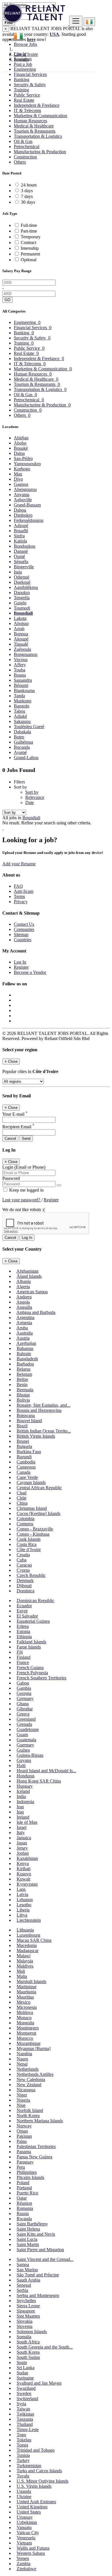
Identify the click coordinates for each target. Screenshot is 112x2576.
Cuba (22, 1560)
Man (18, 474)
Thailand (25, 2424)
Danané (21, 551)
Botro (19, 737)
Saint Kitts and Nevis (36, 2234)
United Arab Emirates (36, 2502)
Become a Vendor (30, 972)
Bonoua (21, 634)
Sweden (24, 2393)
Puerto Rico (27, 2193)
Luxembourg (28, 1935)
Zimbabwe (26, 2569)
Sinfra (19, 536)
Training (21, 90)
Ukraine (24, 2497)
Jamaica (24, 1838)
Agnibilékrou (26, 587)
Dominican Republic (35, 1601)
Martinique (27, 1987)
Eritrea (23, 1626)
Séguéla (21, 562)
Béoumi (21, 685)
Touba (20, 670)
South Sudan (28, 2357)
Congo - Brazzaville (35, 1529)
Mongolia (25, 2023)
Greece (23, 1714)
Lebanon (25, 1900)
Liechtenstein (29, 1920)
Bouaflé (21, 531)
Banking (22, 79)
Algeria (23, 1287)
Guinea (23, 1750)
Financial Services (30, 74)
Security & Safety (30, 85)
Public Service (27, 95)
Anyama (22, 495)
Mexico (24, 2002)
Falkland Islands (31, 1642)
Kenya (23, 1863)
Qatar (22, 2198)
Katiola (20, 541)
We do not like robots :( (24, 1210)
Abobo (20, 443)
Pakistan (24, 2136)
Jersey (22, 1848)
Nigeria (23, 2100)
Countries (23, 940)
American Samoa (32, 1292)
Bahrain (24, 1354)
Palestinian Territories (36, 2146)
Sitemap (21, 935)
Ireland (23, 1817)
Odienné (22, 577)
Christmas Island (32, 1508)
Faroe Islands (29, 1647)
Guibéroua (23, 742)
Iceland (23, 1791)
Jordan (23, 1853)
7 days (27, 196)
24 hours (29, 185)
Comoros (25, 1524)
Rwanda (24, 2219)
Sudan (22, 2373)
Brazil (22, 1426)
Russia (23, 2214)
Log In (20, 54)
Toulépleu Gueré (29, 727)
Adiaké (20, 716)
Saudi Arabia (28, 2280)
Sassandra (23, 680)
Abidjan (21, 438)
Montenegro (28, 2028)
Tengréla (22, 598)
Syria (21, 2404)
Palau (22, 2141)
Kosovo (24, 1874)
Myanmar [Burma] (34, 2049)
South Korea (28, 2352)
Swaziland (26, 2388)
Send (26, 1138)
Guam (22, 1735)
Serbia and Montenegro (38, 2295)
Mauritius (25, 1997)
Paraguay (25, 2162)
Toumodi (22, 608)
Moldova (25, 2012)
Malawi (24, 1956)
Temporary (31, 237)
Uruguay (25, 2517)
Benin (22, 1385)
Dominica (26, 1591)
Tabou (20, 711)
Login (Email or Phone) (24, 1167)
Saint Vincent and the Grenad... (45, 2259)
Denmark (25, 1580)
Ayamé (20, 752)
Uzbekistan (27, 2522)
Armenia (24, 1323)
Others (20, 162)
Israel (22, 1827)
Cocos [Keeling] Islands (38, 1513)
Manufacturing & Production (40, 152)
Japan (22, 1843)
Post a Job (23, 64)
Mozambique (29, 2043)
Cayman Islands (31, 1482)
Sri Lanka (26, 2368)
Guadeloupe (28, 1729)
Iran (20, 1807)
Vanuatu (24, 2527)
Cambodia (26, 1462)
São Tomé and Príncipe (38, 2275)
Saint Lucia (27, 2239)
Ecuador (24, 1606)
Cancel (10, 1138)
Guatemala (26, 1740)
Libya (22, 1915)
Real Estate (24, 100)
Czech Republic (31, 1575)
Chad (22, 1493)
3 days (27, 191)
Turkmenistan (29, 2466)
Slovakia (25, 2321)
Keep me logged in (26, 1190)
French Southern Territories (41, 1678)
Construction (25, 157)
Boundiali (23, 613)
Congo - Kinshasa (33, 1534)
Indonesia (25, 1802)
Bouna (20, 675)
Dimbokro (23, 515)
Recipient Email (18, 1127)
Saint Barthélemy (32, 2224)
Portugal (24, 2188)
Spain (22, 2362)
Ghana (23, 1704)
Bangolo (22, 706)
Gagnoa (21, 484)
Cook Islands (29, 1539)
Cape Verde (27, 1477)
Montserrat (26, 2033)
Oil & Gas (23, 141)
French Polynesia (32, 1673)
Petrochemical (27, 147)
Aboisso (21, 623)
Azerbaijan (26, 1343)
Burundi (24, 1457)
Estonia (23, 1631)
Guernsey (25, 1745)
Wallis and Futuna (33, 2548)
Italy (21, 1833)
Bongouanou (26, 654)
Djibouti (24, 1586)
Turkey (23, 2460)
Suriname (25, 2378)
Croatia (23, 1555)
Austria (23, 1338)
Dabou (20, 510)
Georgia (24, 1693)
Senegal (24, 2285)
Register (21, 59)
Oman (22, 2131)
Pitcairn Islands (30, 2177)
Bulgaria (24, 1446)
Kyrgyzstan (27, 1884)
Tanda (19, 696)
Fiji (20, 1652)
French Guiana (30, 1668)
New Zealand (29, 2085)
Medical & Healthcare (34, 126)
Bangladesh (27, 1359)
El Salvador (27, 1616)
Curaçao (24, 1565)
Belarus (24, 1369)
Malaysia (25, 1961)
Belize (22, 1379)
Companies (24, 929)
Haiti (21, 1766)
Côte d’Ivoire (29, 1550)
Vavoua (21, 660)
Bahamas (25, 1348)
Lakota (20, 618)
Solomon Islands (32, 2332)
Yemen (23, 2558)
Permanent (30, 254)
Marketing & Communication (40, 116)
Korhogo (22, 469)
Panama (24, 2152)
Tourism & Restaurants (35, 131)
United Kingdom (32, 2507)
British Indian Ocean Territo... (44, 1431)
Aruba (22, 1328)
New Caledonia (31, 2079)
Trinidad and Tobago (36, 2450)
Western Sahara (31, 2553)
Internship (30, 248)
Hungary (25, 1786)
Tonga (22, 2445)
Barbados (25, 1364)
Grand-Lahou (26, 758)
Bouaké (21, 448)
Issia (18, 572)
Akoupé (21, 639)
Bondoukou (25, 546)
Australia (25, 1333)
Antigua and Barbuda (36, 1312)
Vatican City (28, 2533)
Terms (19, 896)
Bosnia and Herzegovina (39, 1410)
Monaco (24, 2018)
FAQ (18, 886)
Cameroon (26, 1467)
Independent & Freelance (37, 105)
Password (11, 1178)
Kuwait (23, 1879)
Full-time (29, 225)
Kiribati (24, 1869)
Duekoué (22, 582)
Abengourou (25, 489)
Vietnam (24, 2543)
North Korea (28, 2116)
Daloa (19, 453)
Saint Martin (28, 2244)
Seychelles (26, 2301)
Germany (25, 1698)
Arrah (19, 629)
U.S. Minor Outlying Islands (43, 2481)
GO (7, 300)
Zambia (24, 2564)
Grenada (24, 1724)
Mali (21, 1971)
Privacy (21, 902)
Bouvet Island (29, 1421)
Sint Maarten (28, 2316)
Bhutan (23, 1395)
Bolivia (23, 1400)
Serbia (22, 2290)
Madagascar (28, 1951)
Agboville (23, 500)
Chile (22, 1498)
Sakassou (22, 721)
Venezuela (26, 2538)
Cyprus (23, 1570)
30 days (28, 202)
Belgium (24, 1374)
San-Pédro (23, 458)
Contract (28, 242)
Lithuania (25, 1930)
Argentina (25, 1318)
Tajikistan (25, 2414)
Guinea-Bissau (30, 1755)
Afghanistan (27, 1271)
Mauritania (26, 1992)
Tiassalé (21, 644)
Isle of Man (27, 1822)
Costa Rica (27, 1544)
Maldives (25, 1966)
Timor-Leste (28, 2429)
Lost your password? (22, 1200)
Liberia (23, 1910)
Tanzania (25, 2419)
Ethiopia (24, 1637)
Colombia (26, 1519)
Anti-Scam (24, 891)
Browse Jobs (25, 44)
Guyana (24, 1760)
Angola (23, 1302)
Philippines (27, 2172)
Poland (23, 2183)
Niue (21, 2105)
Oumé (19, 556)
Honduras (26, 1776)
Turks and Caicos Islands (39, 2471)
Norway (24, 2126)
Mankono (23, 701)
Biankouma (24, 690)
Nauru (22, 2059)
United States (29, 2512)
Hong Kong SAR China (39, 1781)
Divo (18, 479)
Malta (22, 1976)
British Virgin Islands (36, 1436)
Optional (29, 260)
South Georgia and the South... (45, 2347)
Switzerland (27, 2399)
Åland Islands (29, 1276)
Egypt (22, 1611)
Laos (21, 1889)
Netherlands (28, 2069)
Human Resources (30, 121)
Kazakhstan (27, 1858)
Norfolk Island (30, 2110)
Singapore (26, 2311)
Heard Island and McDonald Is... (46, 1771)
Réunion (24, 2203)
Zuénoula (22, 649)
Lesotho (24, 1905)
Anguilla (24, 1307)
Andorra (24, 1297)
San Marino (27, 2270)
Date (30, 802)
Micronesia (27, 2007)
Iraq (20, 1812)
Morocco (25, 2038)
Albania (24, 1281)
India (21, 1796)
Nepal (22, 2064)
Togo (21, 2435)
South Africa (28, 2342)
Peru (21, 2167)
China (22, 1503)
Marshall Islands (31, 1981)
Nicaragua (26, 2090)
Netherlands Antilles (35, 2074)
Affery (20, 665)
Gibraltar (25, 1709)
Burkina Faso (29, 1452)
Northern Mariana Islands (40, 2121)
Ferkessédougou (29, 520)
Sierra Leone (28, 2306)
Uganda (24, 2491)
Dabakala (22, 732)
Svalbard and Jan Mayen (39, 2383)
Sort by (32, 792)
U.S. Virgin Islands (34, 2486)
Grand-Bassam (27, 505)
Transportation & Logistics (38, 136)
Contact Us (24, 924)
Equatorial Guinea (33, 1621)
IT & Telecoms (27, 110)
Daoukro (22, 593)
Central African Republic (39, 1488)
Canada (24, 1472)
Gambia (24, 1688)
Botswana (26, 1415)
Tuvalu (23, 2476)
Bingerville (24, 567)
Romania (25, 2208)
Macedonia (27, 1945)
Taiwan (23, 2409)
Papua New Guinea (34, 2157)
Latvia (22, 1894)
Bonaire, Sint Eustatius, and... (44, 1405)
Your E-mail (15, 1114)
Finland (24, 1657)
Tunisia (23, 2455)
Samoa (23, 2264)
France (23, 1662)
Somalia (24, 2337)
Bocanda (22, 747)
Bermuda (25, 1390)
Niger (22, 2095)
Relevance (35, 797)
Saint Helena (28, 2229)
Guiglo (20, 603)
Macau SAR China (34, 1940)
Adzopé (21, 525)
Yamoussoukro (27, 464)
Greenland (26, 1719)
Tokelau (24, 2440)
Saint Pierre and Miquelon (40, 2250)
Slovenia (25, 2326)
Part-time (29, 231)
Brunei (23, 1441)
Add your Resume (19, 864)
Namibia (24, 2054)
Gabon (23, 1683)
